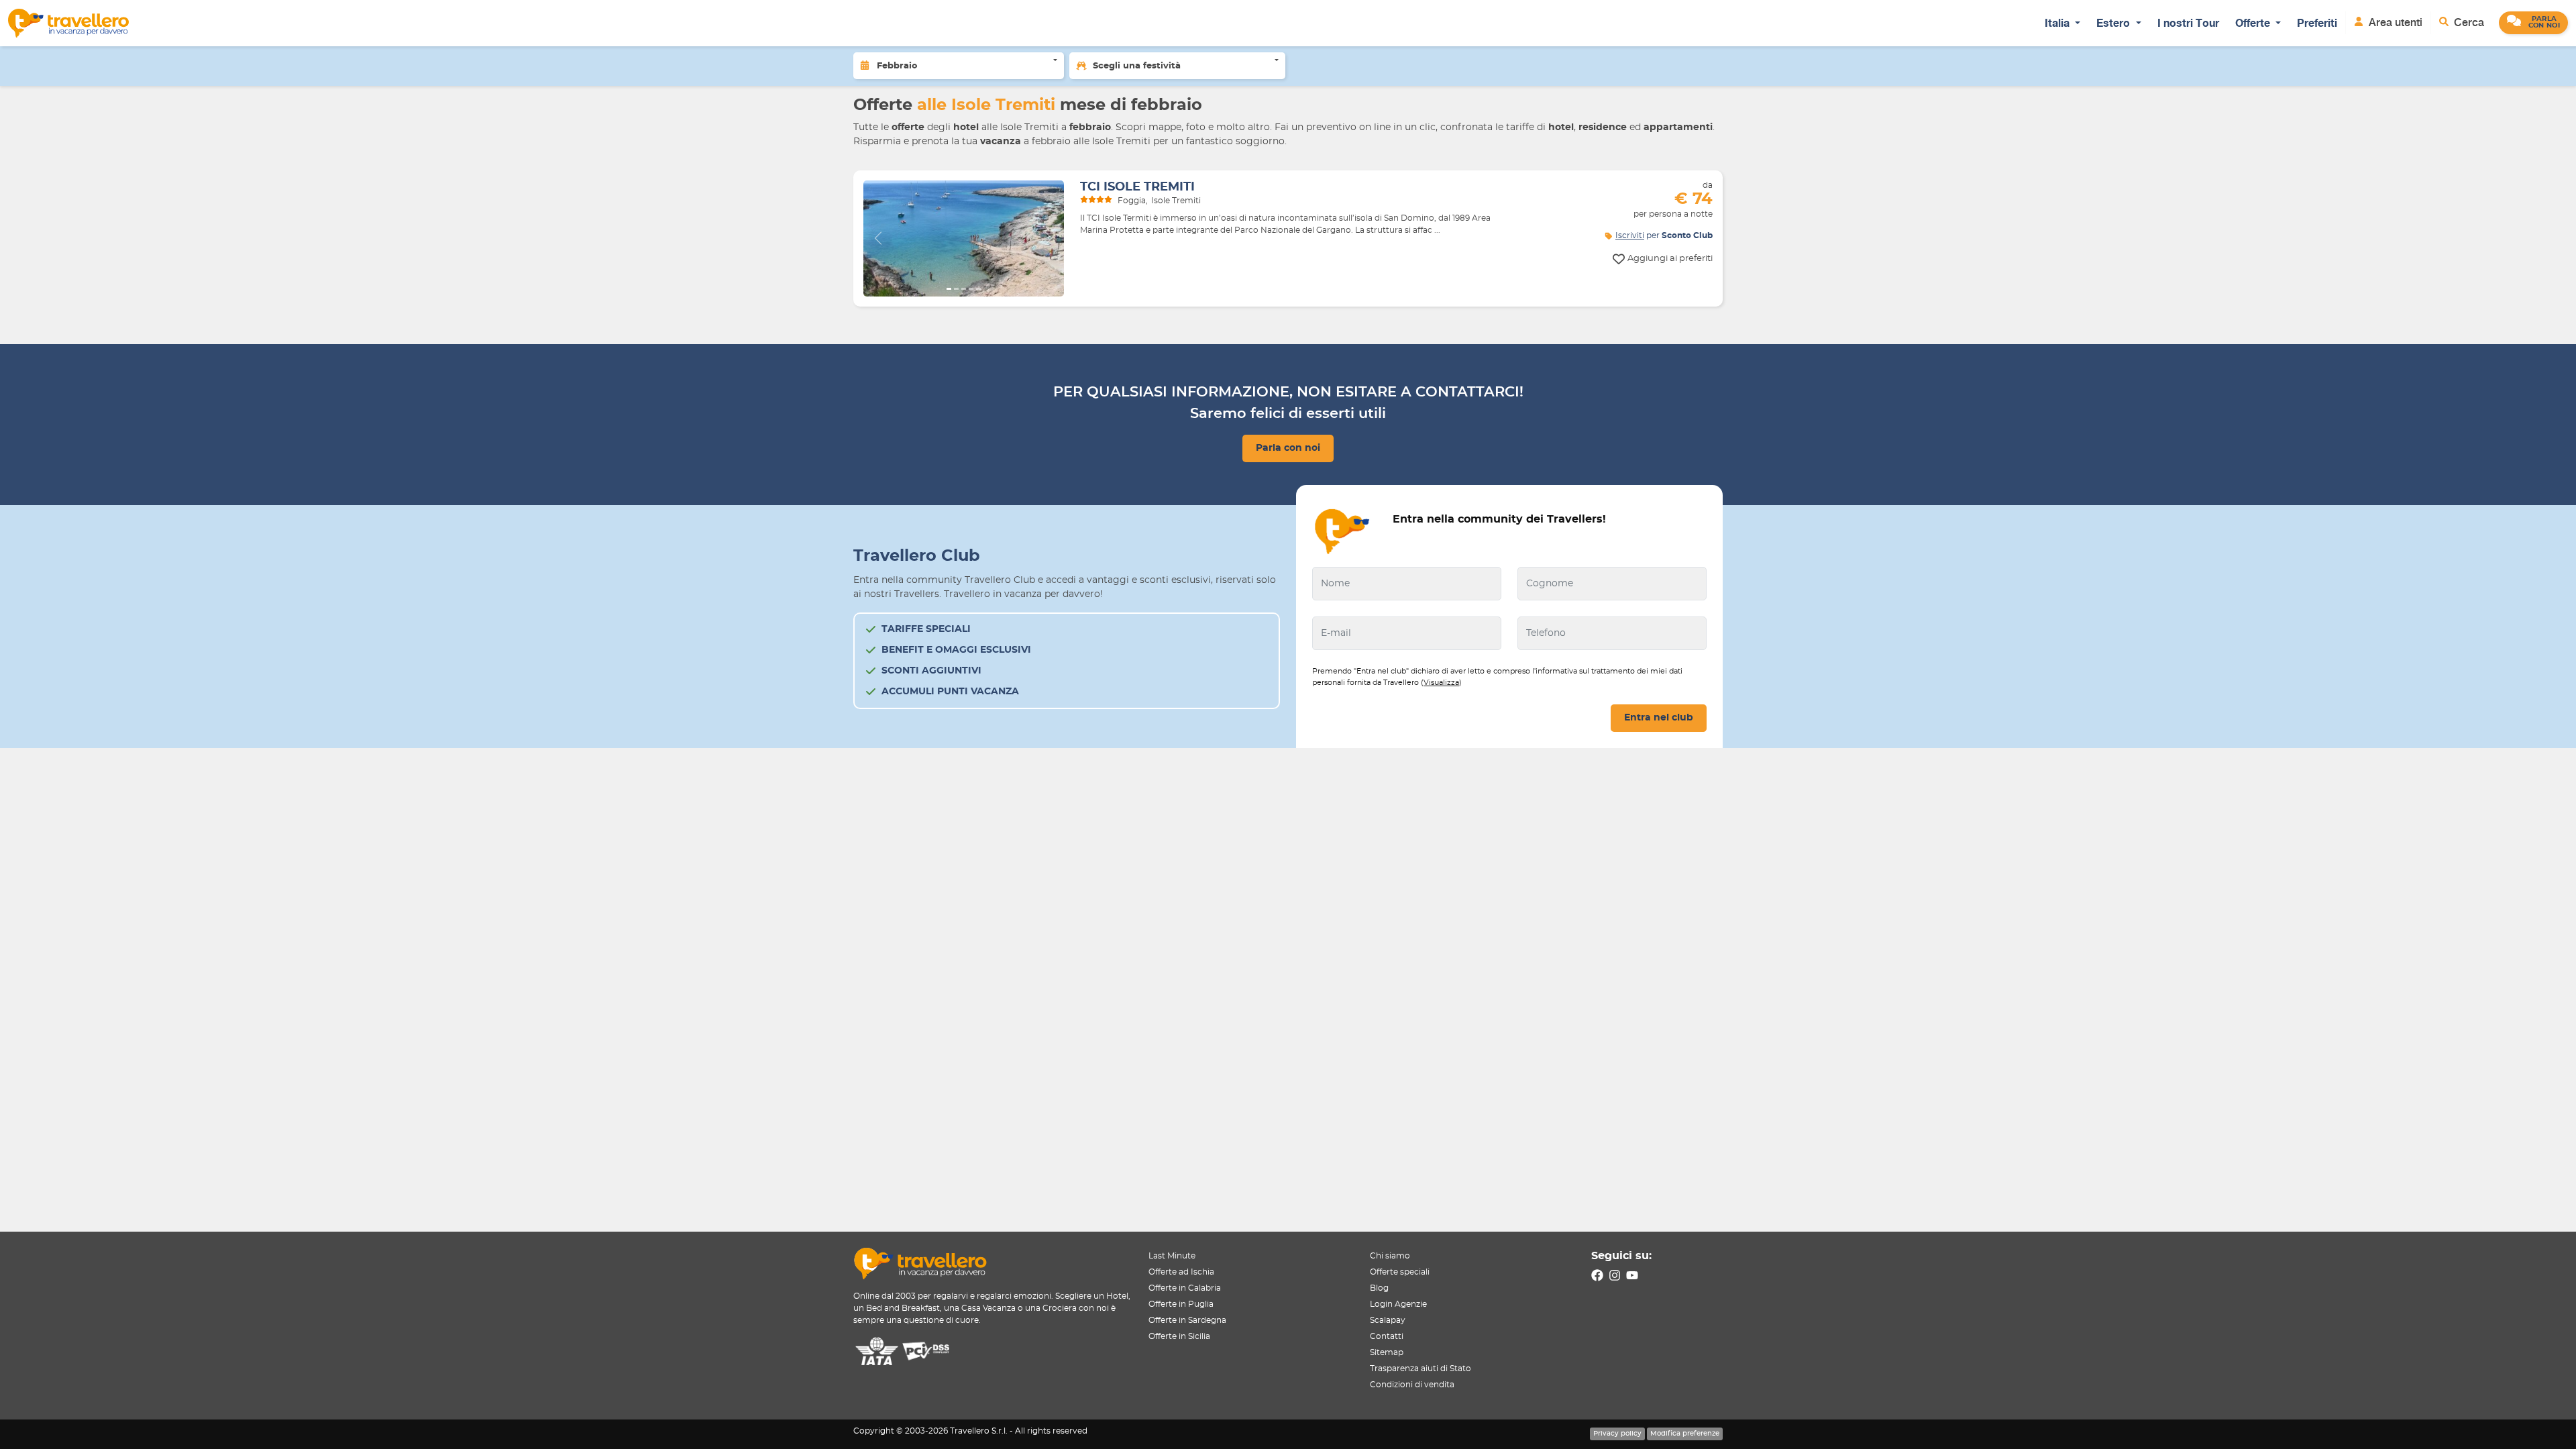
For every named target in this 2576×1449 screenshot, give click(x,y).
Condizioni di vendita (1412, 1385)
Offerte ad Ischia (1181, 1272)
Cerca (2468, 22)
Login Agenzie (1398, 1304)
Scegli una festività (1137, 66)
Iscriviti (1630, 235)
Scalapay (1388, 1320)
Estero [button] (2114, 23)
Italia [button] (2058, 23)
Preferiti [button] (2317, 23)
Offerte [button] (2254, 23)
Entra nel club (1659, 718)
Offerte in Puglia (1181, 1304)
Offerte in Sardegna (1187, 1320)
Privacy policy (1617, 1434)
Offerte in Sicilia (1179, 1336)
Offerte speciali (1400, 1272)
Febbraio (897, 66)
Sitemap (1387, 1352)
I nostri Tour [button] (2188, 23)
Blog (1379, 1288)
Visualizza (1441, 683)
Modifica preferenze (1685, 1434)
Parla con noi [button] (1288, 448)
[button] (2533, 23)
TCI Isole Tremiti (1137, 187)
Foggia (1132, 201)
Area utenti (2394, 22)
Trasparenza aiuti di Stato (1420, 1368)
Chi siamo (1390, 1256)
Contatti (1387, 1336)
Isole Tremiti (1176, 201)
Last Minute (1172, 1256)
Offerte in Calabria (1185, 1288)
